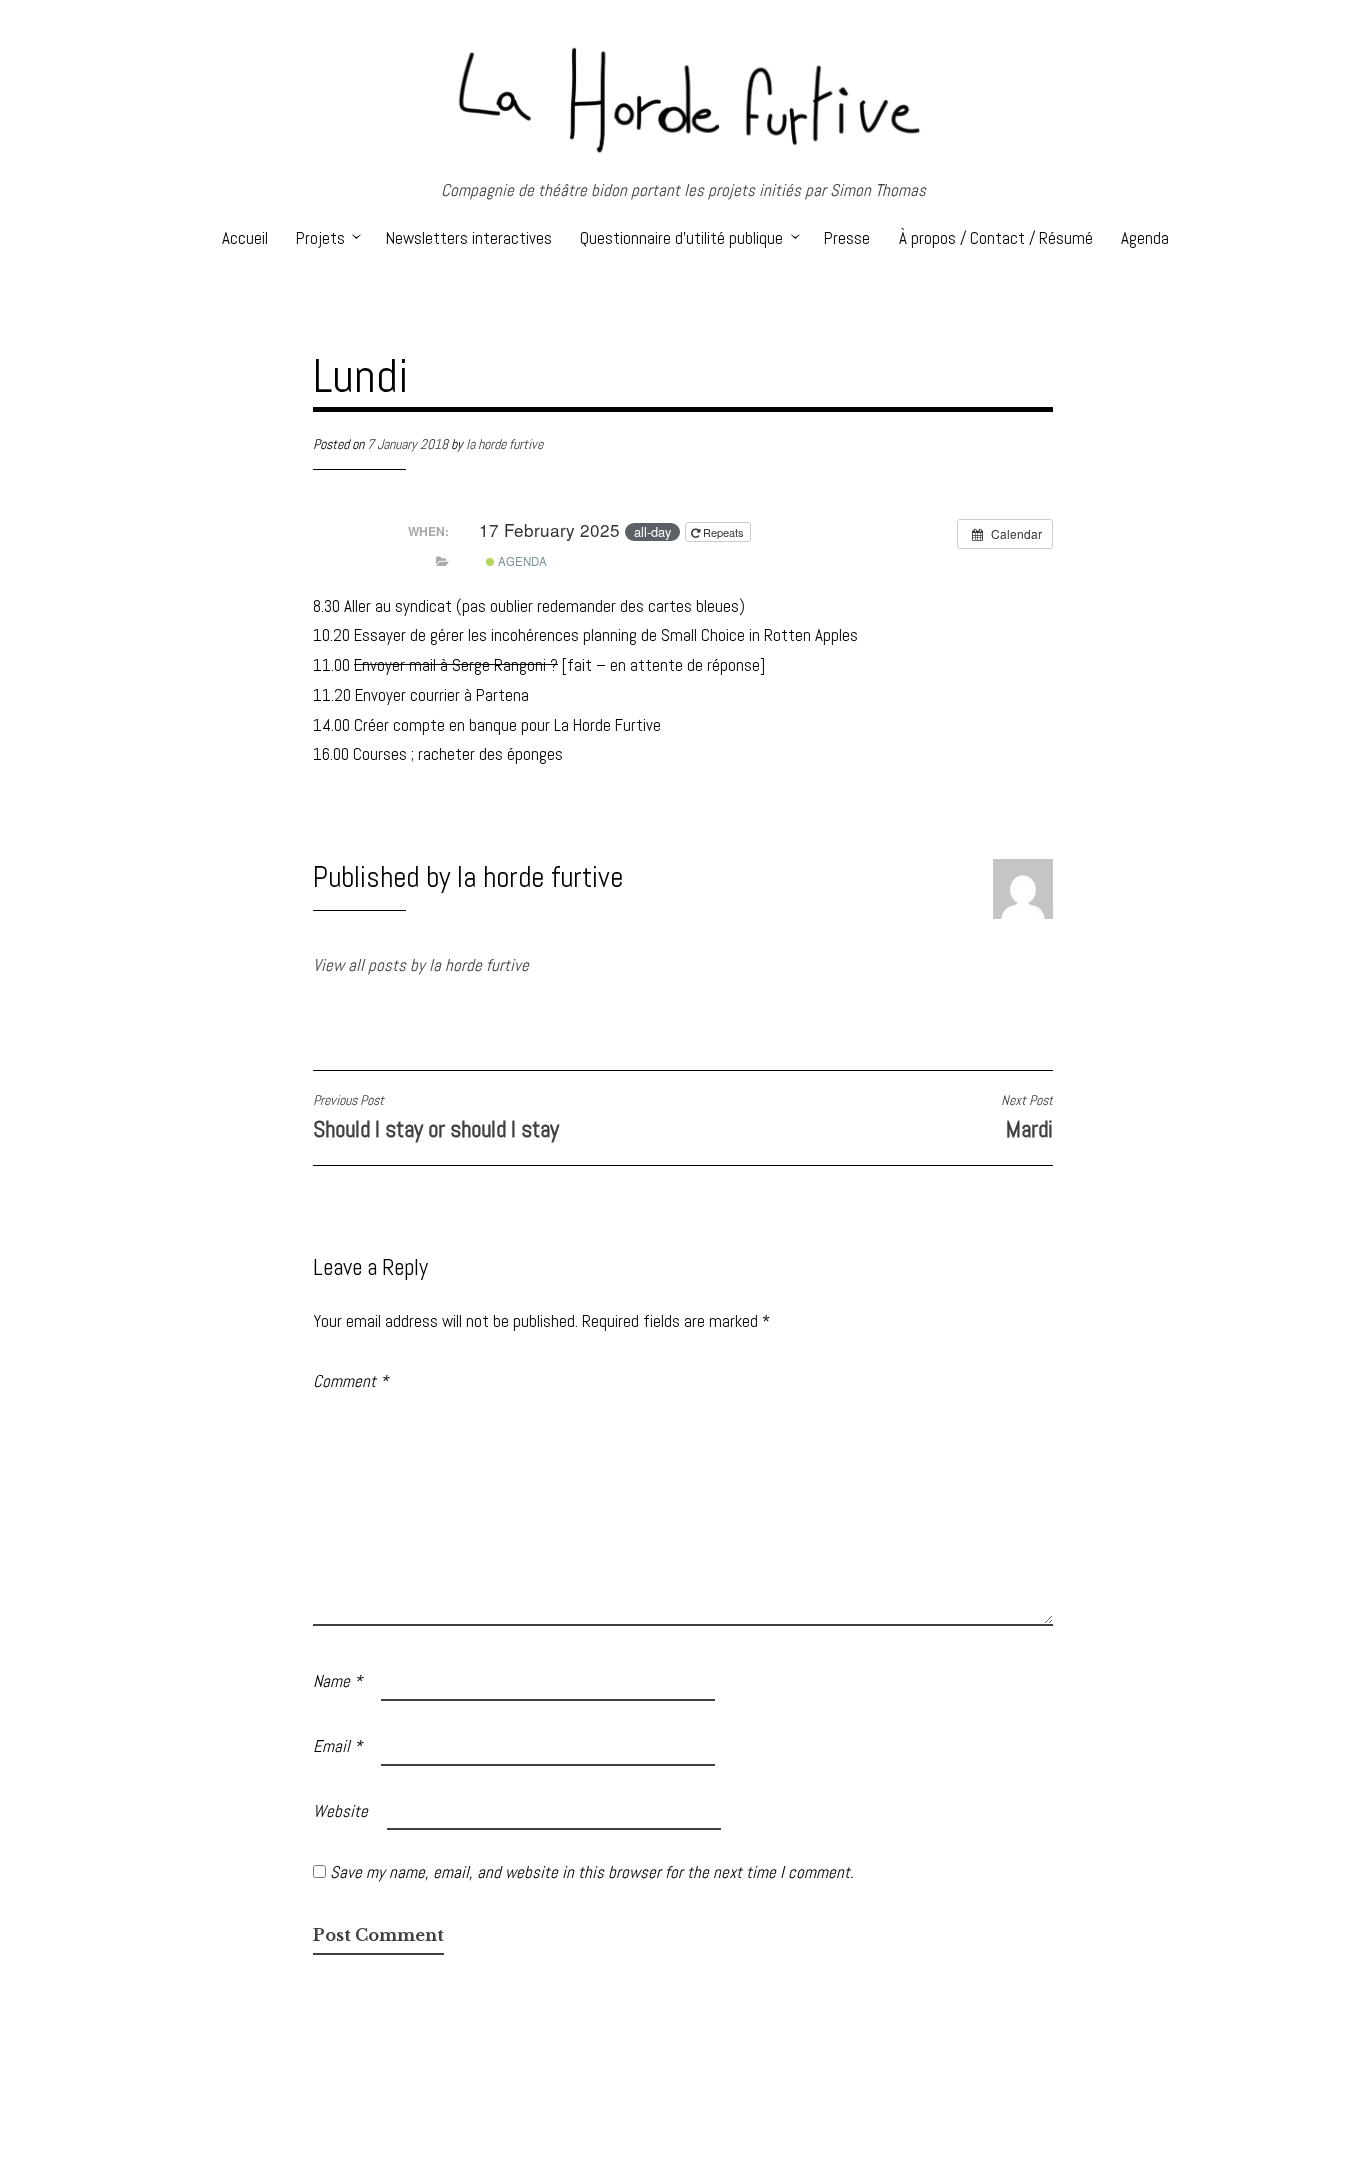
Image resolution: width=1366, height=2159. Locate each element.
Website (340, 1811)
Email (337, 1746)
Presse (847, 238)
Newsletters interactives (469, 238)
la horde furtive (504, 444)
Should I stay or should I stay (436, 1117)
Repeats (723, 532)
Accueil (245, 238)
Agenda (1145, 238)
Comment (350, 1381)
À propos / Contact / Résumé (996, 238)
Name (337, 1681)
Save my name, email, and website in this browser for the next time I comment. (592, 1872)
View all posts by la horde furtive (421, 965)
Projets (320, 238)
